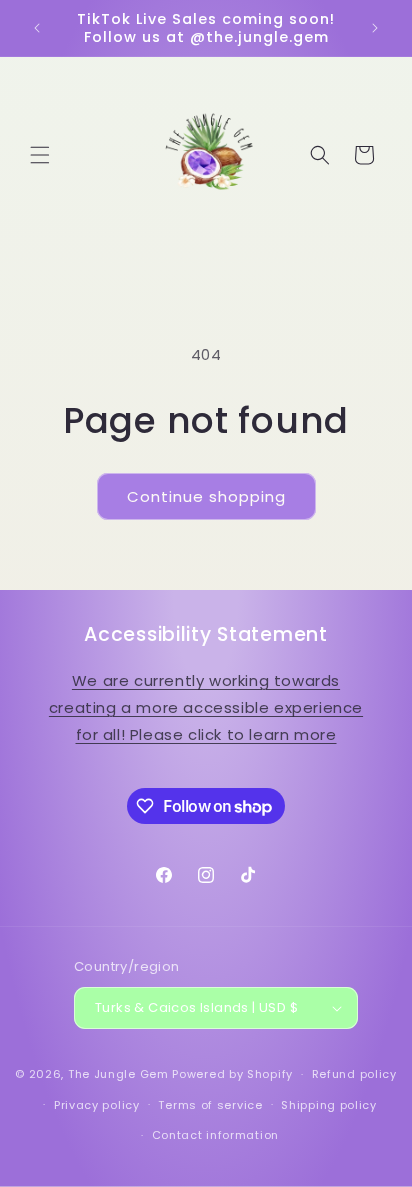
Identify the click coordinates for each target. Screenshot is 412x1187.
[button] (40, 155)
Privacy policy (97, 1105)
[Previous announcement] (37, 28)
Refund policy (354, 1074)
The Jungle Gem (118, 1074)
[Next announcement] (375, 28)
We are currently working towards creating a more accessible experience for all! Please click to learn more (206, 707)
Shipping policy (329, 1105)
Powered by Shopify (232, 1074)
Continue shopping (206, 496)
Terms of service (210, 1105)
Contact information (215, 1135)
